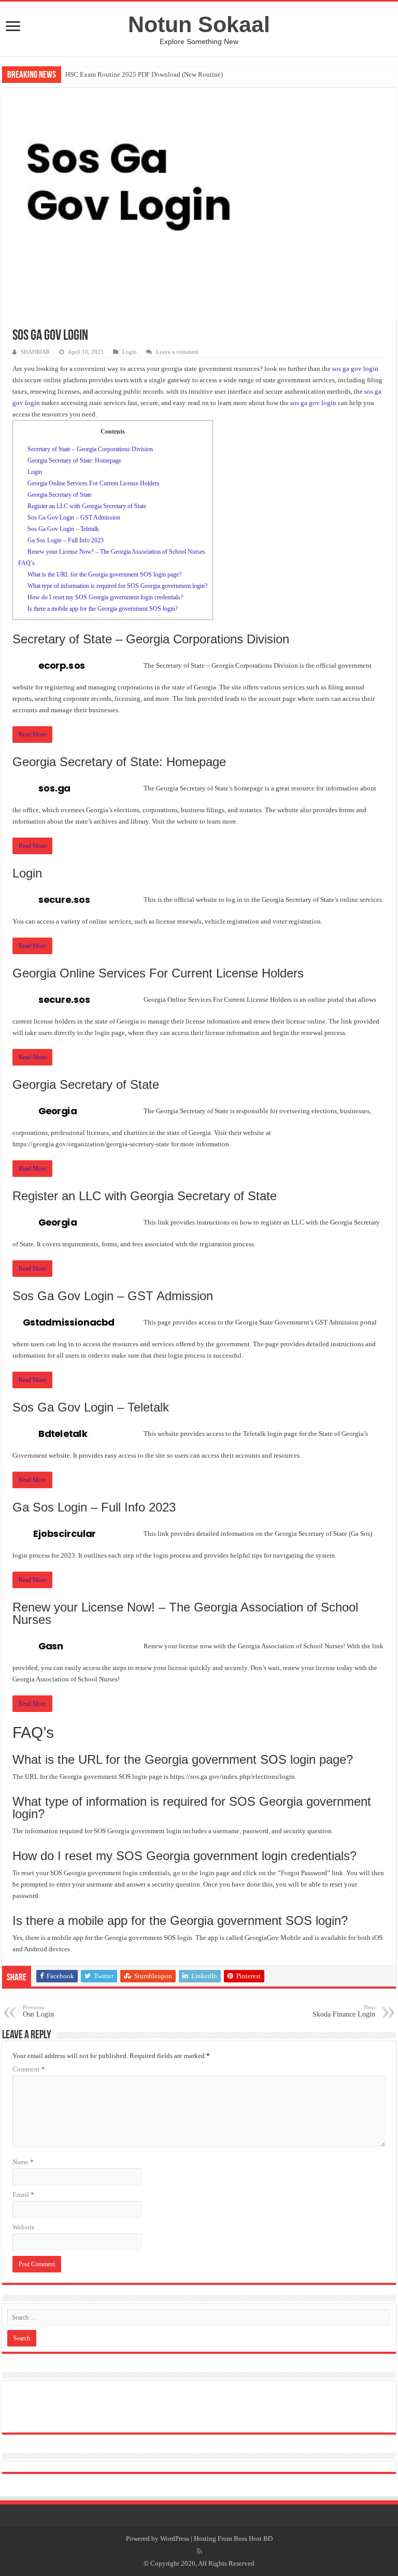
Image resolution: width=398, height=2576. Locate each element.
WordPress (175, 2538)
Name (23, 2162)
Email (23, 2194)
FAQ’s (26, 563)
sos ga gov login (355, 369)
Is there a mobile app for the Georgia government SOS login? (103, 609)
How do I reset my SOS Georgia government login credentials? (105, 597)
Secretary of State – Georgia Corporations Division (90, 449)
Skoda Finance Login (344, 2011)
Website (24, 2227)
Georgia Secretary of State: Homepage (74, 460)
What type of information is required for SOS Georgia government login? (117, 586)
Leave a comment (177, 352)
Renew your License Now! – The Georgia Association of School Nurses (116, 552)
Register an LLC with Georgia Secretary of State (87, 506)
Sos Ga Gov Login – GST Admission (74, 517)
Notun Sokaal (199, 24)
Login (130, 352)
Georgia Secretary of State (60, 495)
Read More (32, 735)
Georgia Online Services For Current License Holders (94, 483)
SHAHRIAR (35, 352)
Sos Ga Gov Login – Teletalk (63, 529)
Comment (29, 2069)
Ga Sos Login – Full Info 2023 (66, 540)
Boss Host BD (253, 2538)
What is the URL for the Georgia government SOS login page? (104, 574)
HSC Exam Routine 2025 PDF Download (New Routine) (144, 74)
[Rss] (199, 2551)
